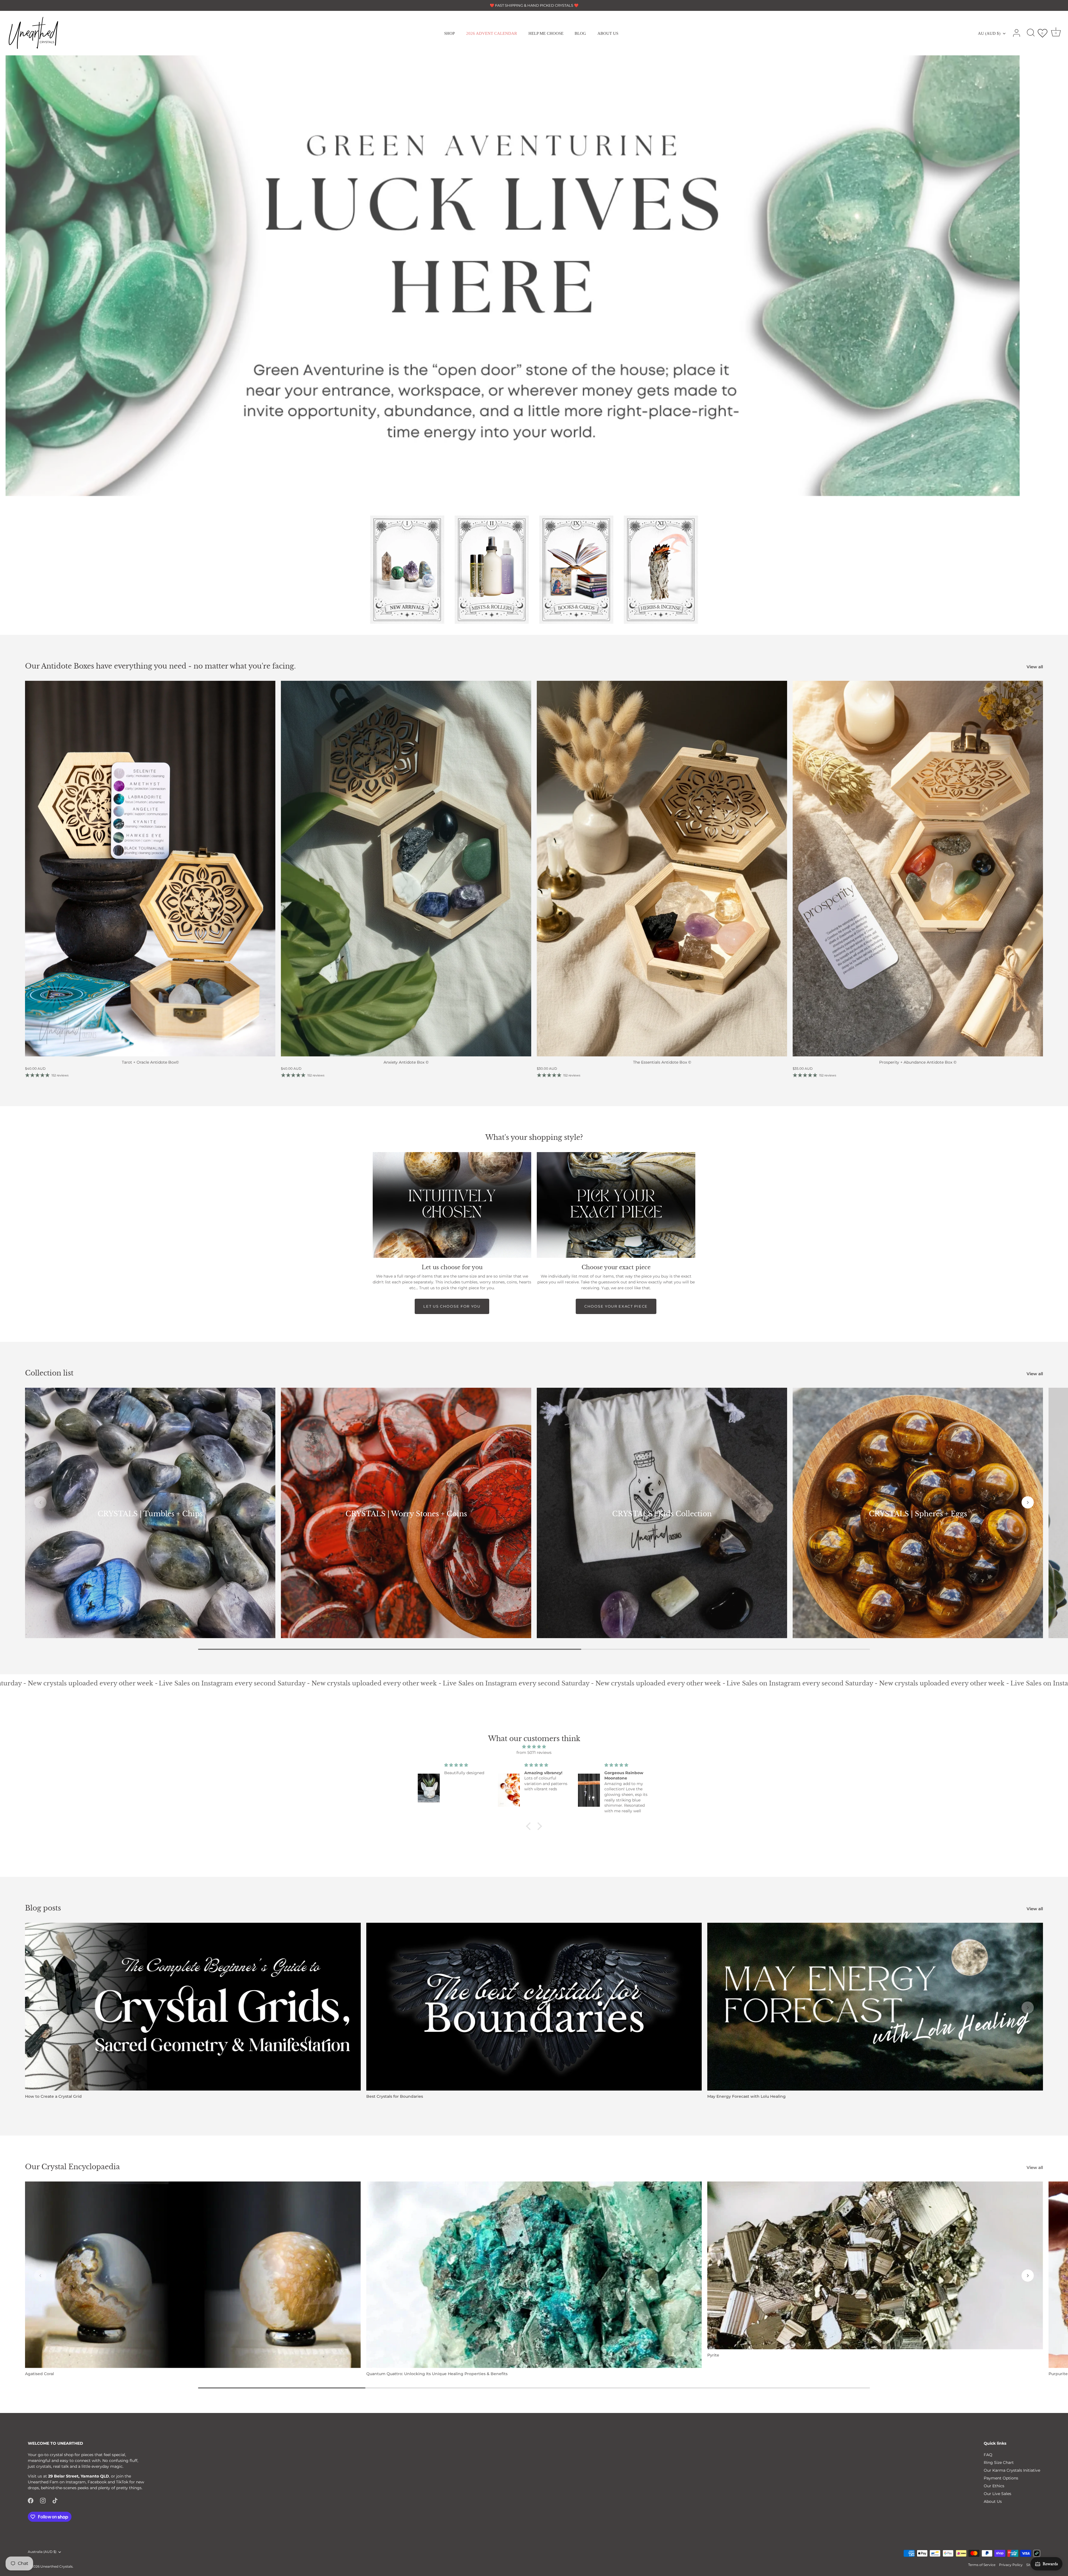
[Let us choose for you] (452, 1205)
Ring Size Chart (999, 2462)
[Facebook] (31, 2500)
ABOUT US (608, 33)
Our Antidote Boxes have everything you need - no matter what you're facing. (160, 666)
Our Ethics (994, 2486)
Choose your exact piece (616, 1306)
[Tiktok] (55, 2500)
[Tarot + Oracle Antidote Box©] (150, 869)
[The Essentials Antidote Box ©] (662, 869)
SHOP (449, 33)
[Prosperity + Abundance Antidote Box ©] (918, 869)
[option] (534, 276)
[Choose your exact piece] (616, 1205)
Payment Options (1001, 2478)
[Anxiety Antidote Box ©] (406, 869)
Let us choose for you (452, 1306)
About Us (993, 2501)
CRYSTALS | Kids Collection (662, 1514)
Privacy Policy (1011, 2565)
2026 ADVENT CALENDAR (492, 33)
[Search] (1031, 33)
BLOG (580, 33)
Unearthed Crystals (56, 2566)
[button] (538, 500)
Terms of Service (982, 2565)
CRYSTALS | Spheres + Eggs (918, 1514)
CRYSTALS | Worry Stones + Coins (406, 1514)
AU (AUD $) (989, 33)
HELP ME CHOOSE (546, 33)
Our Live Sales (997, 2494)
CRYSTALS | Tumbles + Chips (150, 1514)
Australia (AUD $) (42, 2552)
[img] (534, 1747)
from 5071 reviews (534, 1752)
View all (1035, 667)
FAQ (988, 2455)
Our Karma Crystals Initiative (1012, 2470)
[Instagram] (43, 2500)
